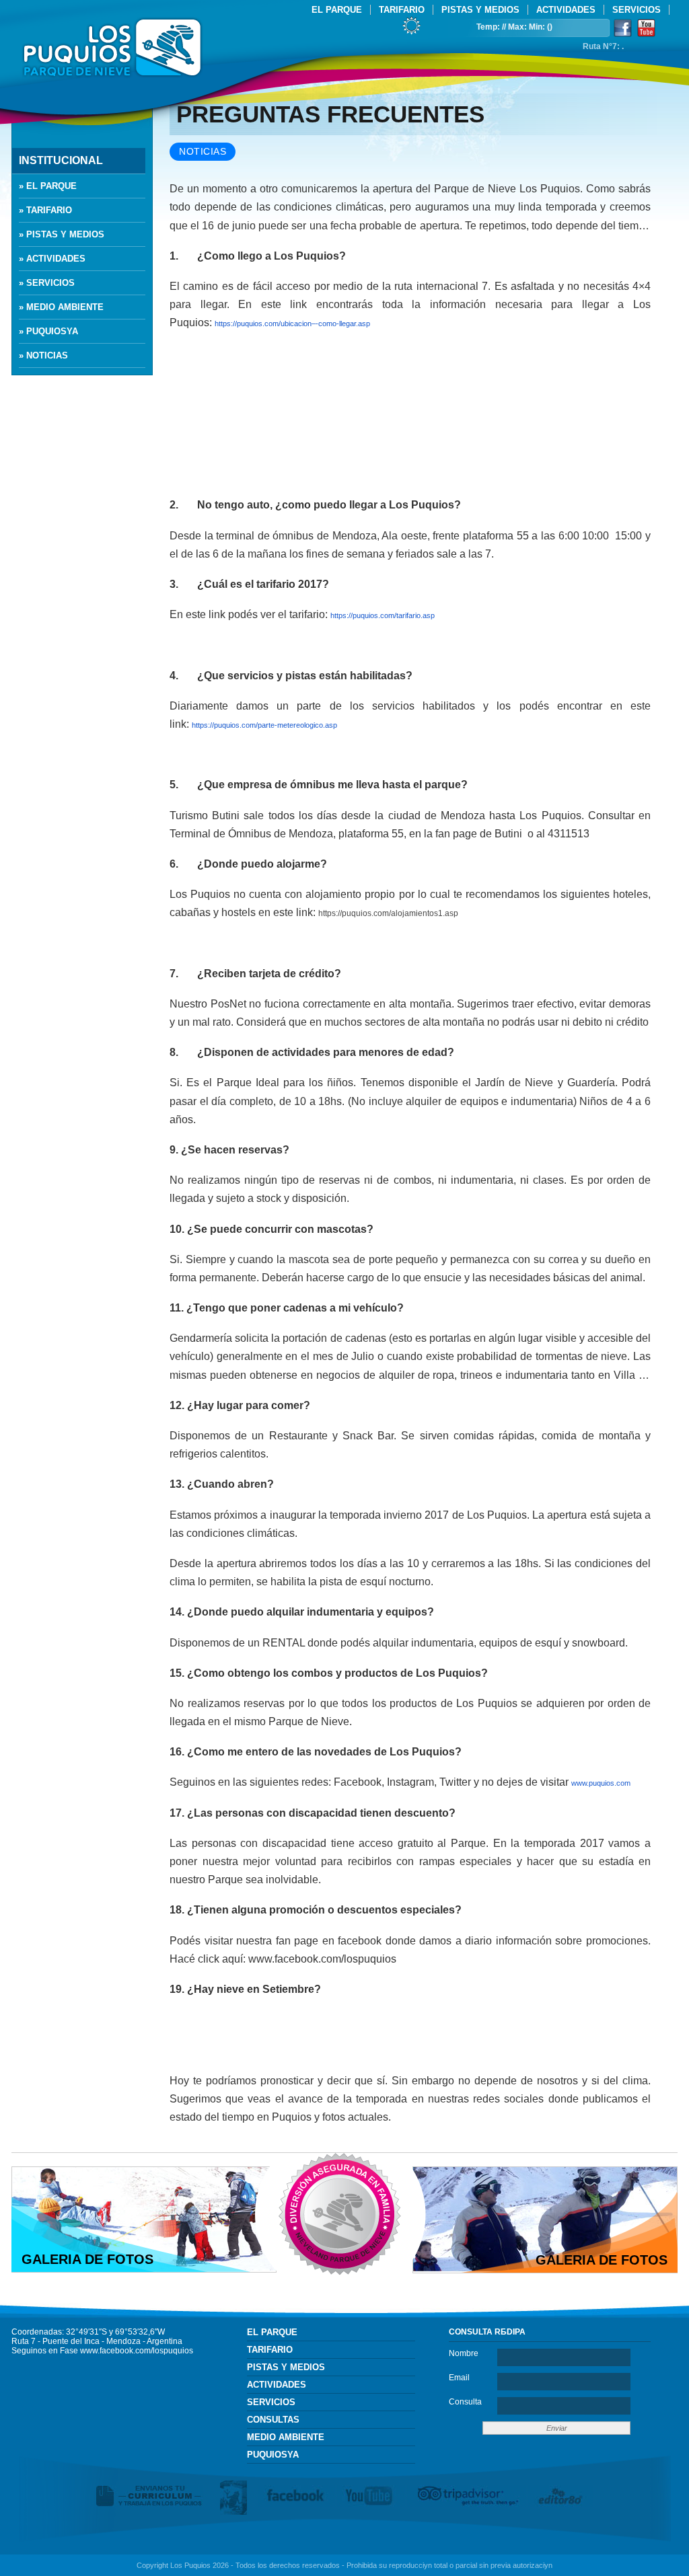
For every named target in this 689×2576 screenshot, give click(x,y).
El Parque (337, 10)
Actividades (566, 10)
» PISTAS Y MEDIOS (62, 234)
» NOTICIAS (43, 355)
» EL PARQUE (48, 186)
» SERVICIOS (47, 283)
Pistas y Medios (480, 10)
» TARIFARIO (45, 210)
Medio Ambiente (286, 2437)
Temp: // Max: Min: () (514, 27)
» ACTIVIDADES (52, 259)
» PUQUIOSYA (48, 331)
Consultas (273, 2420)
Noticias (203, 152)
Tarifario (402, 10)
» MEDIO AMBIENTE (61, 307)
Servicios (637, 10)
